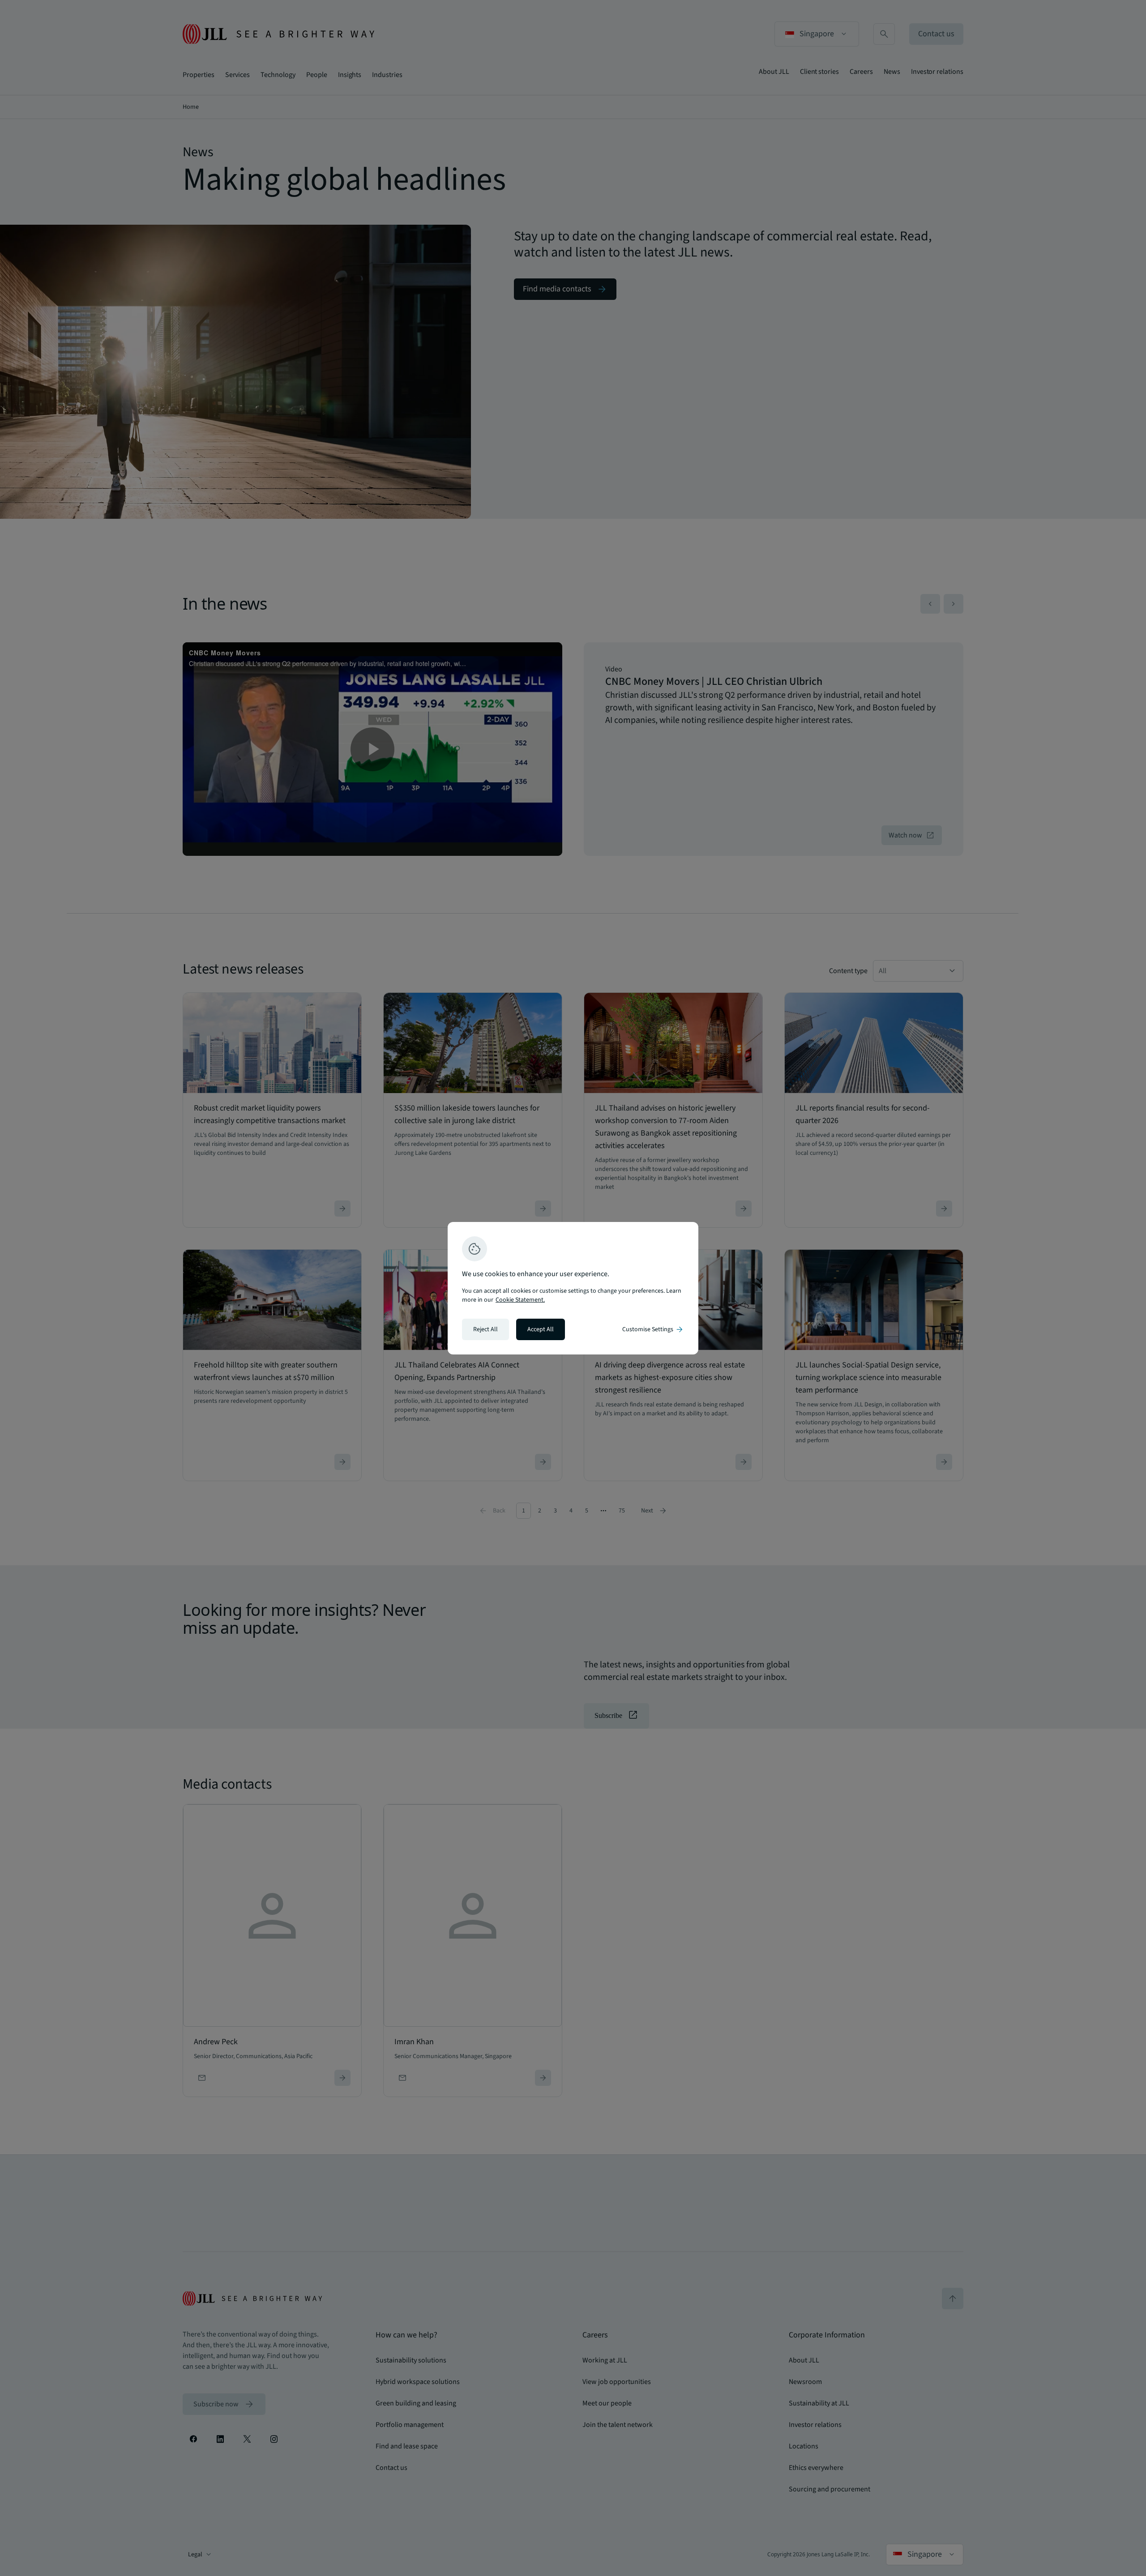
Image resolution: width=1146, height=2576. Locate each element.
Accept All (541, 1329)
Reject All (485, 1329)
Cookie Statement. (520, 1300)
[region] (573, 1288)
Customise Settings (653, 1329)
